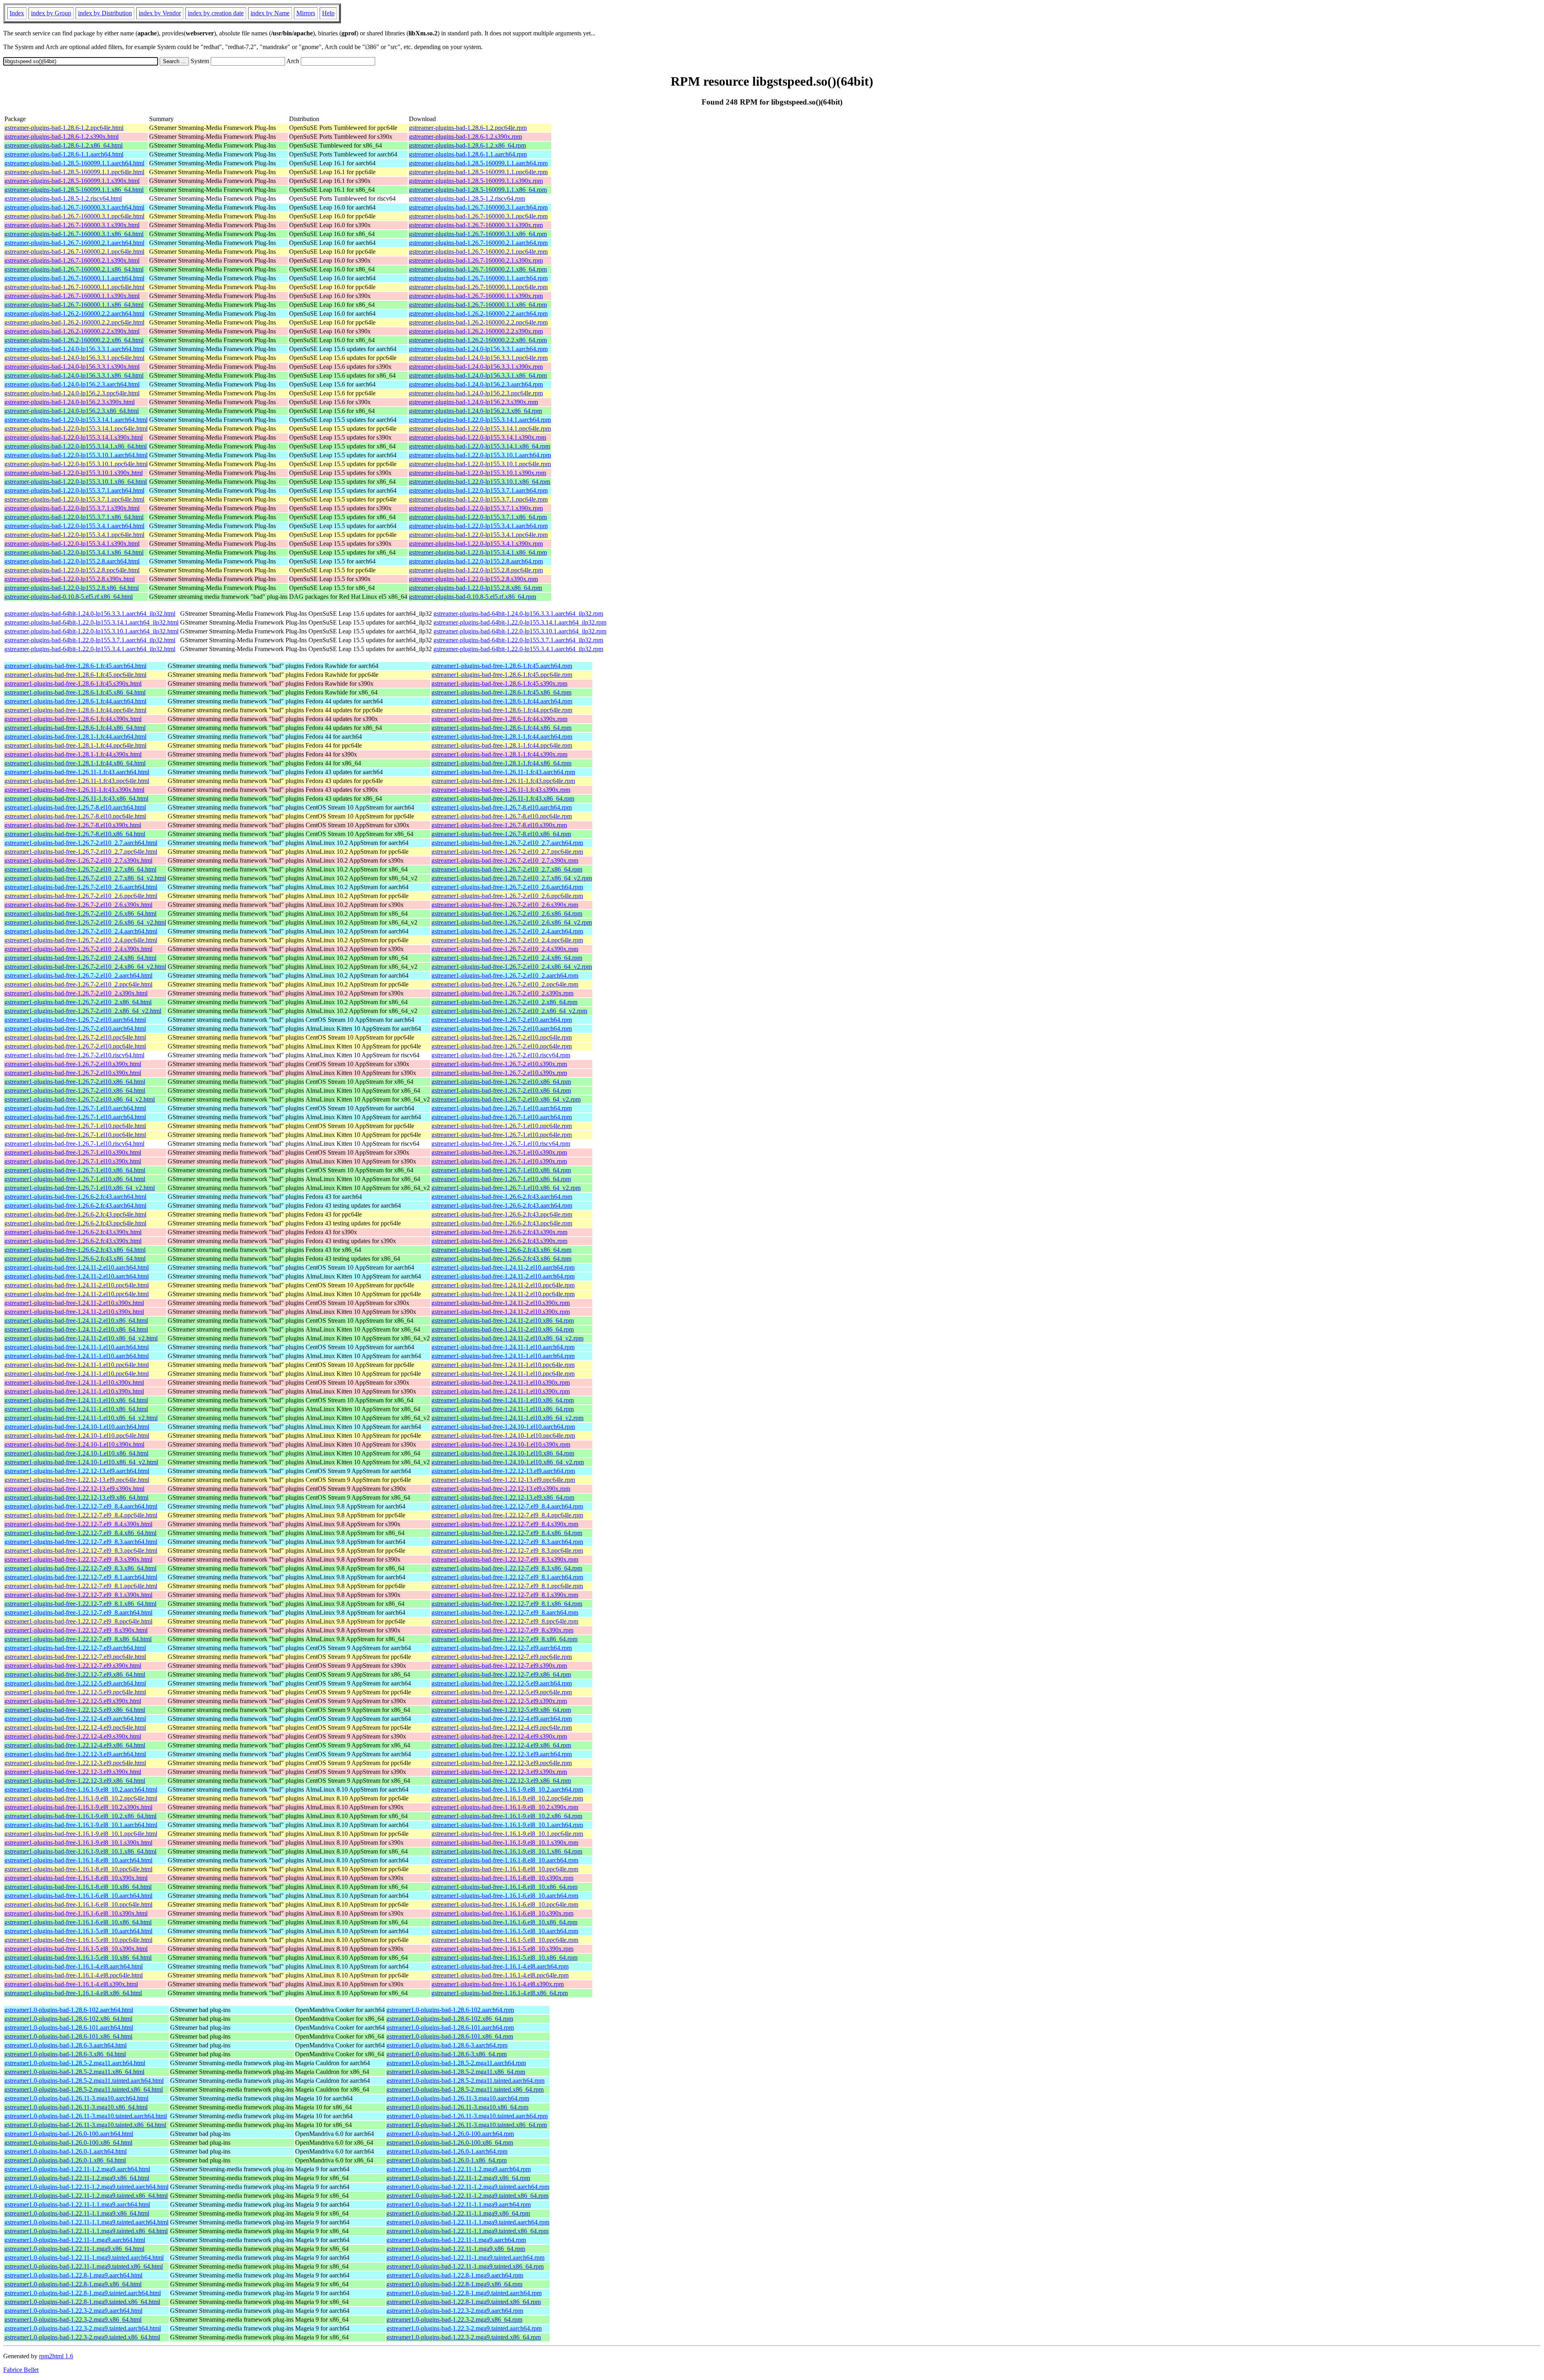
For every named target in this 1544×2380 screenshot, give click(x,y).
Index (17, 13)
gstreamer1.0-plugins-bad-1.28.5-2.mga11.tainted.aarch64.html (84, 2081)
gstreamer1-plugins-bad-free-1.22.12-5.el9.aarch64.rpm (502, 1683)
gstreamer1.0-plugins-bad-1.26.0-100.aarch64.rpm (450, 2134)
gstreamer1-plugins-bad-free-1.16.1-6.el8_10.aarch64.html (78, 1896)
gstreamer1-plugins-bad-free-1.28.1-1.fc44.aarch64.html (75, 737)
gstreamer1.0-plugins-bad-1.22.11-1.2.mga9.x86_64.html (77, 2178)
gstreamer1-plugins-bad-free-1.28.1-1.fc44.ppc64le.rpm (502, 745)
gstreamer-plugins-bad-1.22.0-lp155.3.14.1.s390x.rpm (477, 437)
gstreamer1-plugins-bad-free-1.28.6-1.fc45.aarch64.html (75, 666)
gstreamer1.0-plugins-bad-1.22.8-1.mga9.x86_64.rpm (454, 2284)
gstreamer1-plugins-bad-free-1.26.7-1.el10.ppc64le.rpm (502, 1126)
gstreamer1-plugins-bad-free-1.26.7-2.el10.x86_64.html (75, 1082)
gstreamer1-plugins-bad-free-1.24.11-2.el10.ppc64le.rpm (503, 1285)
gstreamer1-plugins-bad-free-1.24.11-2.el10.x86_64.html (76, 1321)
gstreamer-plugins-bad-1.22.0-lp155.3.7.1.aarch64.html (74, 490)
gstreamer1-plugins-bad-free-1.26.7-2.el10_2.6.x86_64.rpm (507, 914)
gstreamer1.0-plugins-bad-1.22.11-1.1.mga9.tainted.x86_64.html (86, 2231)
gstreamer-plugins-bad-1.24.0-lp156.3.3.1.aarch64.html (74, 349)
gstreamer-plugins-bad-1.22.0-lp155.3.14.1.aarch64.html (76, 420)
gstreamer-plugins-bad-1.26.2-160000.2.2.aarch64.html (74, 313)
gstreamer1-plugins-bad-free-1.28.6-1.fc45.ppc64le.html (75, 675)
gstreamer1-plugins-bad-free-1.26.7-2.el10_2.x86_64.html (78, 1002)
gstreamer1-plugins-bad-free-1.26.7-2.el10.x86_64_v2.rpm (506, 1099)
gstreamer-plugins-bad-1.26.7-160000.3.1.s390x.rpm (476, 225)
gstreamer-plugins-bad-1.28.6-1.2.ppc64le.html (64, 128)
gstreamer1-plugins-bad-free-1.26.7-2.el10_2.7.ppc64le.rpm (507, 852)
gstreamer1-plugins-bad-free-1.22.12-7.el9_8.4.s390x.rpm (505, 1524)
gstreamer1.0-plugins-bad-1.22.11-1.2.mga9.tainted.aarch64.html (86, 2187)
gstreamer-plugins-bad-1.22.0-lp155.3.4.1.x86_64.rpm (478, 552)
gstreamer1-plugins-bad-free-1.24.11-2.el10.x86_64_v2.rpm (507, 1338)
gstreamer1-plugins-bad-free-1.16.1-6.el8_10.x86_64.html (78, 1922)
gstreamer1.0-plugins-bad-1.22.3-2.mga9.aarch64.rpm (455, 2311)
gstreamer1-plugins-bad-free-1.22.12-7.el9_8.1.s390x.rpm (505, 1595)
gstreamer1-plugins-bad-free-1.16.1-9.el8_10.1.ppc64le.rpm (507, 1834)
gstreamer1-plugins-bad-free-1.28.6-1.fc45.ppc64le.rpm (502, 675)
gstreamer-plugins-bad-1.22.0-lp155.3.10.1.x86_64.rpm (479, 482)
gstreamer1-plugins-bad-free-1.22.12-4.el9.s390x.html (73, 1736)
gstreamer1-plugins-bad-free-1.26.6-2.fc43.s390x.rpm (499, 1232)
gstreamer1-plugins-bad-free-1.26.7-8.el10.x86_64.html (75, 834)
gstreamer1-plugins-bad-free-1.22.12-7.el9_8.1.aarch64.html (81, 1577)
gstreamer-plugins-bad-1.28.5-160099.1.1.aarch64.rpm (478, 163)
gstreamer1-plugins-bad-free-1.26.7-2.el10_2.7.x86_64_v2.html (85, 878)
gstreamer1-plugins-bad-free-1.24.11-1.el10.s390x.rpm (501, 1382)
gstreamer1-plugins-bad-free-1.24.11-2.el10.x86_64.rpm (503, 1321)
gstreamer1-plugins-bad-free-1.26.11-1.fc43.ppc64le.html (77, 781)
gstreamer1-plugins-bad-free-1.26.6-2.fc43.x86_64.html (75, 1250)
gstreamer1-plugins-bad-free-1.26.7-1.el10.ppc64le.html (75, 1126)
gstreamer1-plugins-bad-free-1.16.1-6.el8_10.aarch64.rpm (505, 1896)
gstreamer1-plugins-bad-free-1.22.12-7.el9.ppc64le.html (75, 1657)
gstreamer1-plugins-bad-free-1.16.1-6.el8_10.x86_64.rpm (504, 1922)
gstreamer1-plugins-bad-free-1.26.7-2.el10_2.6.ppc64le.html (81, 896)
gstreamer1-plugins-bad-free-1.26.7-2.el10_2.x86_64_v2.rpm (509, 1011)
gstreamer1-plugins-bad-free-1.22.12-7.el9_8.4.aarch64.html (81, 1506)
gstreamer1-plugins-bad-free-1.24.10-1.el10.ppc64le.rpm (503, 1436)
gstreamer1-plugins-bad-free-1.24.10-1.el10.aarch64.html (77, 1427)
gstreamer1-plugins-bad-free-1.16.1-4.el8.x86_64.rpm (500, 1993)
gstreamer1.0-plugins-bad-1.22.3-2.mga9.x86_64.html (73, 2319)
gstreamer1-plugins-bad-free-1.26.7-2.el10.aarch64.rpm (502, 1020)
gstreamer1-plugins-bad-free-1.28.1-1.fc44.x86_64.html (75, 763)
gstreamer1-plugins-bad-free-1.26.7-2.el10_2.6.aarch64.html (81, 887)
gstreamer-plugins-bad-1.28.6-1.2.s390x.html (62, 137)
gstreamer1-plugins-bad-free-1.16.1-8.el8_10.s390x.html (76, 1878)
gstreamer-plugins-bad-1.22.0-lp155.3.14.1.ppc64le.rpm (480, 429)
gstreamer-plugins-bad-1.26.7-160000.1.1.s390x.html (72, 296)
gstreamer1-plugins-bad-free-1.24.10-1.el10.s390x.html (74, 1444)
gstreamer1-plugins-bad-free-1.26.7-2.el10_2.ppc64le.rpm (505, 984)
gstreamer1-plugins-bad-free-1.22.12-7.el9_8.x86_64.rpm (504, 1639)
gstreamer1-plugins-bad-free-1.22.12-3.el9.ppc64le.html (75, 1763)
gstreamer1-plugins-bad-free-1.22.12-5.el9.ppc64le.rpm (502, 1692)
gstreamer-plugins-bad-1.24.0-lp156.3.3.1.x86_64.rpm (478, 375)
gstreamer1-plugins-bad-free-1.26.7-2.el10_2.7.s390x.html (78, 860)
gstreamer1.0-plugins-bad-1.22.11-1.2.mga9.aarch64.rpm (459, 2169)
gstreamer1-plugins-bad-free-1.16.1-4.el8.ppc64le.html (74, 1975)
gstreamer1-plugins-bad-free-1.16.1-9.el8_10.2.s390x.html (78, 1807)
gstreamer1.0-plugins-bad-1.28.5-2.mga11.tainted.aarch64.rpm (465, 2081)
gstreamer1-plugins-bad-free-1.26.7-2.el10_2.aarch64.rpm (505, 975)
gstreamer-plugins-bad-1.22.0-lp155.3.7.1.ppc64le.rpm (478, 499)
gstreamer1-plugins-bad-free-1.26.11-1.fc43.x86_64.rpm (503, 798)
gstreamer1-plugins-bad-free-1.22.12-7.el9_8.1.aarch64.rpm (507, 1577)
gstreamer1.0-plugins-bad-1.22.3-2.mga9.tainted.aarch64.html (83, 2328)
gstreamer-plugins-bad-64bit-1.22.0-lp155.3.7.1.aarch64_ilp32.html (90, 640)
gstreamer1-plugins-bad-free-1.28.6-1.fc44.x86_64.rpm (501, 728)
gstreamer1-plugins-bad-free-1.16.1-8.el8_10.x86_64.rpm (504, 1887)
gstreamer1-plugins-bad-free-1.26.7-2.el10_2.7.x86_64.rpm (507, 869)
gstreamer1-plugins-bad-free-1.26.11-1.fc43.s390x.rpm (501, 790)
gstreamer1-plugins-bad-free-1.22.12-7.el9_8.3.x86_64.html (80, 1568)
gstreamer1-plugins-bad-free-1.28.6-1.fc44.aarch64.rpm (502, 701)
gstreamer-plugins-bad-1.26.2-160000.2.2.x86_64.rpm (478, 340)
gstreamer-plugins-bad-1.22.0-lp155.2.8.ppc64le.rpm (476, 570)
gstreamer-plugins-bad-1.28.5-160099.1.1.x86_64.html (74, 190)
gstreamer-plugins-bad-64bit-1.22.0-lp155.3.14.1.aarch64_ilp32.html (91, 622)
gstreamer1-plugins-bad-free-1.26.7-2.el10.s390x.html (73, 1064)
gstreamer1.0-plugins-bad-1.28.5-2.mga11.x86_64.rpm (456, 2072)
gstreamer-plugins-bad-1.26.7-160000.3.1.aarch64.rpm (478, 207)
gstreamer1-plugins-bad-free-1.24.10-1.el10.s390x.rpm (501, 1444)
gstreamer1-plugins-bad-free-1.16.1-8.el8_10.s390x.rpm (502, 1878)
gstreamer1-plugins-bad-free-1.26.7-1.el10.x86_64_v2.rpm (506, 1188)
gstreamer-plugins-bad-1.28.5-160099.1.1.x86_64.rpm (478, 190)
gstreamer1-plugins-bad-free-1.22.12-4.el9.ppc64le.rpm (502, 1727)
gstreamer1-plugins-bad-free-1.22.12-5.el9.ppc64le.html (75, 1692)
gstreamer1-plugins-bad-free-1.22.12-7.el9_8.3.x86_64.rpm (507, 1568)
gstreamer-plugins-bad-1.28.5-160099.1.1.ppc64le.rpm (478, 172)
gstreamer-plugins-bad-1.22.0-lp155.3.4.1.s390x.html (72, 544)
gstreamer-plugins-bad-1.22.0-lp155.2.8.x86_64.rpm (475, 588)
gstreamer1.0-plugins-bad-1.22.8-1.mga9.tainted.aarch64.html (83, 2293)
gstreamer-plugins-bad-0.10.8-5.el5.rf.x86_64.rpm (472, 597)
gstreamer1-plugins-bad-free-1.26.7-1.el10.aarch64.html (75, 1108)
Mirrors (306, 13)
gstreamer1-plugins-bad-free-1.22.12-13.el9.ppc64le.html (77, 1480)
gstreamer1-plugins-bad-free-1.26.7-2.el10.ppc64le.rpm (502, 1037)
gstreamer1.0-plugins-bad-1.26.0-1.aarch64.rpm (447, 2151)
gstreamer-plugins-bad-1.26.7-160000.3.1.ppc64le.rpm (478, 216)
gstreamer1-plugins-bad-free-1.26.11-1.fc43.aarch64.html (77, 772)
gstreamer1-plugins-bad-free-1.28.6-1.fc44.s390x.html (73, 719)
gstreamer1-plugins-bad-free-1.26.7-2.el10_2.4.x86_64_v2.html (85, 967)
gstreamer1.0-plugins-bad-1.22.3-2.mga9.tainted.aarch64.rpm (464, 2328)
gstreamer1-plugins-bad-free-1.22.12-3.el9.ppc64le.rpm (502, 1763)
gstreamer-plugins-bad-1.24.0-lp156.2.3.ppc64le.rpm (476, 393)
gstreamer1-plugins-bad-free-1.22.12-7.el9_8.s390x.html (76, 1630)
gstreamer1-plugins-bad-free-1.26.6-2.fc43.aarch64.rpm (502, 1197)
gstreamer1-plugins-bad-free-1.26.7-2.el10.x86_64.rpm (501, 1082)
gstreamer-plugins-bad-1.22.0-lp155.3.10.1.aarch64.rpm (480, 455)
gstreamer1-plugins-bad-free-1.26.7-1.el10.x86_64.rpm (501, 1170)
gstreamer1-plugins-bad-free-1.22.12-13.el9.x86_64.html (76, 1497)
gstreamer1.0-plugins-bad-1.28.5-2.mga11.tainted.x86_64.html (84, 2089)
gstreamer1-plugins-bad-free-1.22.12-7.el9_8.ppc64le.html (78, 1621)
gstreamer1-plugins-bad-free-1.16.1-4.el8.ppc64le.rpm (500, 1975)
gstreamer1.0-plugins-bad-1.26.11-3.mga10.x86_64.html (76, 2107)
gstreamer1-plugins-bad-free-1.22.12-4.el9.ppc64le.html (75, 1727)
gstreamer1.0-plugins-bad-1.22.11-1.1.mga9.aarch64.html (77, 2204)
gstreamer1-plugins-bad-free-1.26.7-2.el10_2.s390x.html (76, 993)
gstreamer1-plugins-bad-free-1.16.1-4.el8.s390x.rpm (498, 1984)
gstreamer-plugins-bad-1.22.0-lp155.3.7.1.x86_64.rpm (478, 517)
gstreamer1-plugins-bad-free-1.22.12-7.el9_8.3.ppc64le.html (81, 1551)
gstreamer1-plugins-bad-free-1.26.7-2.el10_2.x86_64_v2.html (83, 1011)
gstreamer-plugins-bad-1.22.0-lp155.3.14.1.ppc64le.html (76, 429)
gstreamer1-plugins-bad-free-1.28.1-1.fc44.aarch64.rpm (502, 737)
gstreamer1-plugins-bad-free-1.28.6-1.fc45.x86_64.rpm (501, 692)
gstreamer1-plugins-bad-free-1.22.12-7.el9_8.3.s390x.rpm (505, 1559)
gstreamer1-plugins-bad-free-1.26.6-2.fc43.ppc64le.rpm (502, 1214)
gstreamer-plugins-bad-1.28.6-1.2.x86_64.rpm (467, 145)
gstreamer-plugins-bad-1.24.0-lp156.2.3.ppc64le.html (72, 393)
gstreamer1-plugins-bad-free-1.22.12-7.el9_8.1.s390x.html (78, 1595)
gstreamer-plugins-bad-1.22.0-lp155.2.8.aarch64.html (72, 561)
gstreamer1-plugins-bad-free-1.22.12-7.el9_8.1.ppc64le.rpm (507, 1586)
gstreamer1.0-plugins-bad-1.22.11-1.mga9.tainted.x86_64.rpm (465, 2266)
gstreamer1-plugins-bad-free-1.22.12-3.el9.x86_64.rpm (501, 1781)
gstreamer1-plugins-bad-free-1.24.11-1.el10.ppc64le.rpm (503, 1365)
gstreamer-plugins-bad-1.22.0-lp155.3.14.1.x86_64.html (76, 446)
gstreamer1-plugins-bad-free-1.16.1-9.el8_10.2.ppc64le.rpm (507, 1798)
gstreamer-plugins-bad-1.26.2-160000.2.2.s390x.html (72, 331)
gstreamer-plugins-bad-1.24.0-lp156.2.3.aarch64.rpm (476, 384)
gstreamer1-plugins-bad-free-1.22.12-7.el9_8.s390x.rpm (502, 1630)
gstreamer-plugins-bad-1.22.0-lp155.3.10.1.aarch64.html (76, 455)
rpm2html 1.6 (56, 2356)
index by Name (270, 13)
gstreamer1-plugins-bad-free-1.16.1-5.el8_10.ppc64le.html (78, 1940)
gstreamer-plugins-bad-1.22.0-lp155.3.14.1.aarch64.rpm (480, 420)
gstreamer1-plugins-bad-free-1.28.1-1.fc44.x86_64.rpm (501, 763)
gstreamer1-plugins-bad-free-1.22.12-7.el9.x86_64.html (75, 1674)
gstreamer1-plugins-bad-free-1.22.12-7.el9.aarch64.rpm (502, 1648)
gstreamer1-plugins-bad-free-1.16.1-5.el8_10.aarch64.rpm (505, 1931)
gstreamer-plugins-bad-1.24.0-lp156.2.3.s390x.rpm (473, 402)
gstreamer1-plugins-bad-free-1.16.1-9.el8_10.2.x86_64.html (80, 1816)
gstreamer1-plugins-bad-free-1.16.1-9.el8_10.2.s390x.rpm (505, 1807)
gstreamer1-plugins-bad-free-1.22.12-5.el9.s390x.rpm (499, 1701)
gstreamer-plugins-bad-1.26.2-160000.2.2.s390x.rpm (476, 331)
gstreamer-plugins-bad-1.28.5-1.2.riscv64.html (63, 198)
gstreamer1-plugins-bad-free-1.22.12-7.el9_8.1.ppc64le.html (81, 1586)
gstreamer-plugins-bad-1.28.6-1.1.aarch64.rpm (468, 154)
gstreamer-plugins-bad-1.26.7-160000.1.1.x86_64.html (74, 305)
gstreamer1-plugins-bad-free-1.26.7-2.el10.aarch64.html (75, 1020)
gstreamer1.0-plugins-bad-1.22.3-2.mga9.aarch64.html (73, 2311)
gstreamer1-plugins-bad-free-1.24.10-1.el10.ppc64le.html (77, 1436)
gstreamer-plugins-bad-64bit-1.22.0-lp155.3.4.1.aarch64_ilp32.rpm (518, 649)
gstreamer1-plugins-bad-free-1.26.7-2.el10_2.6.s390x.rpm (505, 905)
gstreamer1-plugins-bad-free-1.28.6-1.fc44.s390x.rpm (499, 719)
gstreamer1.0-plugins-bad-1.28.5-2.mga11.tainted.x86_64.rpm (465, 2089)
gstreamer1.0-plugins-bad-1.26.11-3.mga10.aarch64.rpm (458, 2098)
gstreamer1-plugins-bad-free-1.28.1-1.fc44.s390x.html (73, 754)
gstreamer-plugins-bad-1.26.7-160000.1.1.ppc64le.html (74, 287)
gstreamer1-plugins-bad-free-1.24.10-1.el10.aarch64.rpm (503, 1427)
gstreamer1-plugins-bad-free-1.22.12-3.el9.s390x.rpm (499, 1772)
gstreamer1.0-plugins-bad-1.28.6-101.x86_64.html (68, 2036)
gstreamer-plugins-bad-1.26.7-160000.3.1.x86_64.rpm (478, 234)
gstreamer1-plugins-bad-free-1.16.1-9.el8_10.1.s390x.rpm (505, 1843)
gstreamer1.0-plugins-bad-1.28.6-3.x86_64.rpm (447, 2054)
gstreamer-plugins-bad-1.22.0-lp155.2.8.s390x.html (70, 579)
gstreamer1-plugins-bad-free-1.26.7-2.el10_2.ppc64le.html (78, 984)
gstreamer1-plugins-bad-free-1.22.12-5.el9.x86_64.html (75, 1710)
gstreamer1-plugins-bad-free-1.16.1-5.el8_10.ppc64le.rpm (505, 1940)
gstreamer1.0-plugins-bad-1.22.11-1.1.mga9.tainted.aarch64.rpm (468, 2222)
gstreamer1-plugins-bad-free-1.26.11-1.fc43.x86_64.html (76, 798)
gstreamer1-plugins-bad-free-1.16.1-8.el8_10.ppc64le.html (78, 1869)
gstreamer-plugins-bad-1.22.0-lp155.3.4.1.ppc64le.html (74, 535)
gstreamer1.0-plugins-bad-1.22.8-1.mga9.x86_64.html (73, 2284)
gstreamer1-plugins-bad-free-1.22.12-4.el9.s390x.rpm (499, 1736)
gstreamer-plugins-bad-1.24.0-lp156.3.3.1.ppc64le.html (74, 358)
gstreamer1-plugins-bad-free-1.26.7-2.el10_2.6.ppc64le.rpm (507, 896)
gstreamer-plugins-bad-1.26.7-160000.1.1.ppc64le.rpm (478, 287)
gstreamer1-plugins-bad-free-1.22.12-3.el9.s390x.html (73, 1772)
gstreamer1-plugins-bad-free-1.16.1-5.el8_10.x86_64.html (78, 1958)
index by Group (51, 13)
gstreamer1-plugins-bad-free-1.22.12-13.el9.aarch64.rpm (503, 1471)
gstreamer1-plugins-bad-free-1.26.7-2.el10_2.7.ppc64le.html (81, 852)
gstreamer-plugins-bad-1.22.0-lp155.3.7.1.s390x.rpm (476, 508)
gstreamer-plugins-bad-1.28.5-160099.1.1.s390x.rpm (476, 181)
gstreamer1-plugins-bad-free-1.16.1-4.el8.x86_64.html (73, 1993)
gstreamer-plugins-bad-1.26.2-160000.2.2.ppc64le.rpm (478, 322)
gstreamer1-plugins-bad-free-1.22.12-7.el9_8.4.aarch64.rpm (507, 1506)
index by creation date (216, 13)
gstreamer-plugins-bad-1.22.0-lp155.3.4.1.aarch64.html (74, 526)
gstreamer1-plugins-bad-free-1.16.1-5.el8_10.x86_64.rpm (504, 1958)
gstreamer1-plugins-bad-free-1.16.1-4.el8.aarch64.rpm (500, 1966)
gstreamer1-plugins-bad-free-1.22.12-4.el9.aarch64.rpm (502, 1719)
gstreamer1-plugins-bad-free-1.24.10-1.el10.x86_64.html (76, 1453)
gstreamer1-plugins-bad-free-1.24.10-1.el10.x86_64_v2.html (81, 1462)
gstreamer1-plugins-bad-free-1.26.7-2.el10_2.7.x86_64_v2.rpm (512, 878)
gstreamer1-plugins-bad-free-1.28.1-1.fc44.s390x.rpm (499, 754)
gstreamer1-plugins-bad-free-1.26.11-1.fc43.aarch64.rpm (503, 772)
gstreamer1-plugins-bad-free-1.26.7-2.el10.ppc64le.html (75, 1037)
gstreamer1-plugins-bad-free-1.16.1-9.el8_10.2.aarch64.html (81, 1789)
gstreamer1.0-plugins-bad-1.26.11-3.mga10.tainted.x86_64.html (85, 2125)
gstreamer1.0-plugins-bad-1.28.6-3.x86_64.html (65, 2054)
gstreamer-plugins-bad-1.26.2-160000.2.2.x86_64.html (74, 340)
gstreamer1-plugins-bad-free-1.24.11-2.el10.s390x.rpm (501, 1303)
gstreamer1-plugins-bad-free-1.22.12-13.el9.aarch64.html (77, 1471)
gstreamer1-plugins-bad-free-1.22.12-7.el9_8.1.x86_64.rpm (507, 1604)
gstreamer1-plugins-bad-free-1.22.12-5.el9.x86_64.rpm (501, 1710)
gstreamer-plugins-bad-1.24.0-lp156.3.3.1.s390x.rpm (476, 367)
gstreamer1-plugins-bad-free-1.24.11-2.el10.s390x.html (74, 1303)
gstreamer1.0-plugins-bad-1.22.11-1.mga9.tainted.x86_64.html (84, 2266)
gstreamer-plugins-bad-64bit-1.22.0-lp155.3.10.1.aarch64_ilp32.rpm (520, 631)
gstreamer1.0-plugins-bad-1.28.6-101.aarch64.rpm (450, 2028)
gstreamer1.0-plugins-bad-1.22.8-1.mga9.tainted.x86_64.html (82, 2302)
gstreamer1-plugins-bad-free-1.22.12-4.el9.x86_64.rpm (501, 1745)
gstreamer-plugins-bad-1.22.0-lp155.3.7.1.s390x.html (72, 508)
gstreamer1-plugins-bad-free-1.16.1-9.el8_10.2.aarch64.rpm (507, 1789)
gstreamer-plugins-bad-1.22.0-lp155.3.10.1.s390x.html (74, 473)
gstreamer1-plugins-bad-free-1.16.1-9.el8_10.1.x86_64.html (80, 1851)
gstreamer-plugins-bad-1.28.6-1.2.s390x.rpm (465, 137)
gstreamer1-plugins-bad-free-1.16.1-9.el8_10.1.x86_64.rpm (507, 1851)
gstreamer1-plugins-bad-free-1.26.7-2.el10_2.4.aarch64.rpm (507, 931)
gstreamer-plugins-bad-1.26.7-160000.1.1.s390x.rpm (476, 296)
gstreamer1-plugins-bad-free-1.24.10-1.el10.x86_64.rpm (503, 1453)
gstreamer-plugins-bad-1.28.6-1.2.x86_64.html (64, 145)
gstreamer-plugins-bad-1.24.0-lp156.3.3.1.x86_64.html (74, 375)
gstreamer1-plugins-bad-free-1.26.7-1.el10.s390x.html (73, 1152)
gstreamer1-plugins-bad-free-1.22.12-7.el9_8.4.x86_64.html (80, 1533)
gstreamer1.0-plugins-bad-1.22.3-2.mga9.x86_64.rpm (454, 2319)
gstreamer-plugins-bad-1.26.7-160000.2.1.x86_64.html (74, 269)
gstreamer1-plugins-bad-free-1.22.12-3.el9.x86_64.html (75, 1781)
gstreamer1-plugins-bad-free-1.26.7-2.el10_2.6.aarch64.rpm (507, 887)
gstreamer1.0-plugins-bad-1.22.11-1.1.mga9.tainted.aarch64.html (86, 2222)
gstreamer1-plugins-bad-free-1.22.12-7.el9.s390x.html (73, 1666)
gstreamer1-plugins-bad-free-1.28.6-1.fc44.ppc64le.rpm (502, 710)
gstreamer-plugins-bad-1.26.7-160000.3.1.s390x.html (72, 225)
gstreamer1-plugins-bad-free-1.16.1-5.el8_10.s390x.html (76, 1949)
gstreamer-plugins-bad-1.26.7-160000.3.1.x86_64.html (74, 234)
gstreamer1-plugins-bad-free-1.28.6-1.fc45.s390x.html (73, 683)
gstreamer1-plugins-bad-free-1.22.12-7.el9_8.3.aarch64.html (81, 1542)
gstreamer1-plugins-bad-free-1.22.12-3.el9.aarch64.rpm (502, 1754)
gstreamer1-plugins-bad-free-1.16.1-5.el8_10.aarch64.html (78, 1931)
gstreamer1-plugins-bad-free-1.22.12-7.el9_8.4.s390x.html (78, 1524)
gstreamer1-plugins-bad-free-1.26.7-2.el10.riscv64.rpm (501, 1055)
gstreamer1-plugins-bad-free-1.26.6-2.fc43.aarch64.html (75, 1197)
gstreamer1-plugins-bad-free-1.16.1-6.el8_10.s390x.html (76, 1913)
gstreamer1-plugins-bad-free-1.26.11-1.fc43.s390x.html (74, 790)
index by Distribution (105, 13)
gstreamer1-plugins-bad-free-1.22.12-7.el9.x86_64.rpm (501, 1674)
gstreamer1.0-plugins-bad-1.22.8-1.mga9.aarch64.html (73, 2275)
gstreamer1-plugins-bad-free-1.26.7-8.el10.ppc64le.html (75, 816)
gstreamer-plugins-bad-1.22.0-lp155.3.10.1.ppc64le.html (76, 464)
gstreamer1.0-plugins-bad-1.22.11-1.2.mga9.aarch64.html (77, 2169)
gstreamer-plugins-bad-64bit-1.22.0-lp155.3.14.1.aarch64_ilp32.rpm (520, 622)
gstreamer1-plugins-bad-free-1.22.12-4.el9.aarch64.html (75, 1719)
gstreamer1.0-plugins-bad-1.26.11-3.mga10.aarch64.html (76, 2098)
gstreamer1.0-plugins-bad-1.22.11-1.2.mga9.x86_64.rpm (458, 2178)
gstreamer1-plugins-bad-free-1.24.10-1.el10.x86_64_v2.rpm (508, 1462)
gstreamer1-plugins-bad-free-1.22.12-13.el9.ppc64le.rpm (503, 1480)
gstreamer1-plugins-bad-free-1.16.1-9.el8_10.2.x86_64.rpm (507, 1816)
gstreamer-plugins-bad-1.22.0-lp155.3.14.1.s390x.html (74, 437)
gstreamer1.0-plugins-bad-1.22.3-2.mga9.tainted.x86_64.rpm (464, 2337)
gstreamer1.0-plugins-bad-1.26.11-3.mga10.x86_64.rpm (457, 2107)
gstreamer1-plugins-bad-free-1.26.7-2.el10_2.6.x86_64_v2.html (85, 922)
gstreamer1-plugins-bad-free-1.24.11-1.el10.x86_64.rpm (503, 1400)
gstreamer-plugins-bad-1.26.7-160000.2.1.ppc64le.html (74, 252)
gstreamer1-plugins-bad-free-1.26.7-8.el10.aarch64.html (75, 807)
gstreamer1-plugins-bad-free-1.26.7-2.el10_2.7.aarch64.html (81, 843)
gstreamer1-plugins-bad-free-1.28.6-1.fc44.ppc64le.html (75, 710)
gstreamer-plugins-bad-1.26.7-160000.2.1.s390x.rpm (476, 260)
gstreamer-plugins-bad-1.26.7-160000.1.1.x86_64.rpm (478, 305)
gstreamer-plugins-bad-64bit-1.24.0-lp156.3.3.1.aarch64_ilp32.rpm (518, 613)
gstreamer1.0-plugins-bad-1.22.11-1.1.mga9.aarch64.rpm (459, 2204)
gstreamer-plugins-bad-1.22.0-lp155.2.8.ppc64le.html (72, 570)
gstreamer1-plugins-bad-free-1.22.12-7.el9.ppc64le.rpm (502, 1657)
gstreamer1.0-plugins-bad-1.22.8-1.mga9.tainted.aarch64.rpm (464, 2293)
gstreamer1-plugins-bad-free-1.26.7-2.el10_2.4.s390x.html (78, 949)
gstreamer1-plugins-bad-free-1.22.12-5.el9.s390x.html (73, 1701)
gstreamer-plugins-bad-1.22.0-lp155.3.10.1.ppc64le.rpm (480, 464)
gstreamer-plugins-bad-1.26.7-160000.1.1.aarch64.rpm (478, 278)
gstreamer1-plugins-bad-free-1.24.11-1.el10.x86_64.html (76, 1400)
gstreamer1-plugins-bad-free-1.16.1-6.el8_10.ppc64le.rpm (505, 1904)
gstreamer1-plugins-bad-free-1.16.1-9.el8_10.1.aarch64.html (81, 1825)
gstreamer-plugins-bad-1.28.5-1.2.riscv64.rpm (467, 198)
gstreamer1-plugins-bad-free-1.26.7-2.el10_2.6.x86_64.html (80, 914)
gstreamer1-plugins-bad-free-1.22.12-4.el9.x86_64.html (75, 1745)
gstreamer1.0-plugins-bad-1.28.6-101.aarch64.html (69, 2028)
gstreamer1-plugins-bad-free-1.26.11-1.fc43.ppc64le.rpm (503, 781)
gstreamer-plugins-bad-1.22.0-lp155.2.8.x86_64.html (72, 588)
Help (328, 13)
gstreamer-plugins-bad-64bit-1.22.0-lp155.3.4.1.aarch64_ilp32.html (90, 649)
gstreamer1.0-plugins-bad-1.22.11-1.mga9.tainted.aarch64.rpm (465, 2258)
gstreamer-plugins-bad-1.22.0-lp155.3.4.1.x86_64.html (74, 552)
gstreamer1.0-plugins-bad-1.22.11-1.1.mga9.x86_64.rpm (458, 2213)
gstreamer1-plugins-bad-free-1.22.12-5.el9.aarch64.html (75, 1683)
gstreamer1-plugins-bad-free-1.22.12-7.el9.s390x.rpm (499, 1666)
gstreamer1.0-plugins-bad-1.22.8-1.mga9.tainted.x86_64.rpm (464, 2302)
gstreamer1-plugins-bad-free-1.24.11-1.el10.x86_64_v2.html (81, 1418)
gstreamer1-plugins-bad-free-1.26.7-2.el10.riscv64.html (74, 1055)
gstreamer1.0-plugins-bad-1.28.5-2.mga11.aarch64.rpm (456, 2063)
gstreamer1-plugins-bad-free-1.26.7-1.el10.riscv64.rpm (501, 1144)
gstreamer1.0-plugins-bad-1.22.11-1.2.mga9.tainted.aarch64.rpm (468, 2187)
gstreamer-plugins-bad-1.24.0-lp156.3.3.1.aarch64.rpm (478, 349)
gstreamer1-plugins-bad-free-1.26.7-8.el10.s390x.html (73, 825)
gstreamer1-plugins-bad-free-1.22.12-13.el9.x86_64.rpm (503, 1497)
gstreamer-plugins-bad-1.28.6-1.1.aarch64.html (64, 154)
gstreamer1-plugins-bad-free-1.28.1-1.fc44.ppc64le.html (75, 745)
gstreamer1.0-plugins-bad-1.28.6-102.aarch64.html (69, 2010)
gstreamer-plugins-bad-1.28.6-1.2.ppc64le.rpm (468, 128)
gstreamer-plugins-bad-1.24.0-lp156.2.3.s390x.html (70, 402)
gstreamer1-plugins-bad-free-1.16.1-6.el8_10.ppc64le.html (78, 1904)
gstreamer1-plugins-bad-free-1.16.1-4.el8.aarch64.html (74, 1966)
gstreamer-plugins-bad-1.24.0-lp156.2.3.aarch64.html (72, 384)
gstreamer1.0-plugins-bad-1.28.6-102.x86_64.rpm (450, 2019)
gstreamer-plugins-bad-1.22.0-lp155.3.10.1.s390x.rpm (477, 473)
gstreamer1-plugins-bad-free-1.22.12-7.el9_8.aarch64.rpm (505, 1612)
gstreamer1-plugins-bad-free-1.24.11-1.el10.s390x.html (74, 1382)
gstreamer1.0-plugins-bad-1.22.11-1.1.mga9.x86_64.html (77, 2213)
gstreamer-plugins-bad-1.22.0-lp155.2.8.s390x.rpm (473, 579)
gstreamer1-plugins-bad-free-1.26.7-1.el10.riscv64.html (74, 1144)
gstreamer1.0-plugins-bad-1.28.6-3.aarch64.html (66, 2045)
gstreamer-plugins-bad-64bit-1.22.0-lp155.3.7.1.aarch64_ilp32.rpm (518, 640)
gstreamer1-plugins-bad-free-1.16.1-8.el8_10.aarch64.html (78, 1860)
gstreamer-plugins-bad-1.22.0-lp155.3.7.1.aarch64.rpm (478, 490)
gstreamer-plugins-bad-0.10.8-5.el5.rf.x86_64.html (69, 597)
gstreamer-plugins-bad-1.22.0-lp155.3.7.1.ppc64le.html (74, 499)
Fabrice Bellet (21, 2370)
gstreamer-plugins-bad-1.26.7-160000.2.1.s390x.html (72, 260)
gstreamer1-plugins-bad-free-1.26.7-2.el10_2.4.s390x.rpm (505, 949)
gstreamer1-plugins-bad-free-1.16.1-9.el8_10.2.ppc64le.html (81, 1798)
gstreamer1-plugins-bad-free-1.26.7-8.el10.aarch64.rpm (502, 807)
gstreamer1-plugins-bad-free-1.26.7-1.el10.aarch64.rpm (502, 1108)
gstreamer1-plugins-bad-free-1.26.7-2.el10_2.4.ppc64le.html (81, 940)
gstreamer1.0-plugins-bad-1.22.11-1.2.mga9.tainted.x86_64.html (86, 2196)
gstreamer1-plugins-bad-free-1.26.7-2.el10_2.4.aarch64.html (81, 931)
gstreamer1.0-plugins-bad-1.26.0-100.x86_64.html (68, 2143)
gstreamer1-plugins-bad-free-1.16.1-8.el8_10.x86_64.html (78, 1887)
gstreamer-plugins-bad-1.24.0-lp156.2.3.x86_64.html (72, 411)
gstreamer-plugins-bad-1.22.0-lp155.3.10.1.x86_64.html (76, 482)
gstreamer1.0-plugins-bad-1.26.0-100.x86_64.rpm (450, 2143)
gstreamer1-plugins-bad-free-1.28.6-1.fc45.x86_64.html (75, 692)
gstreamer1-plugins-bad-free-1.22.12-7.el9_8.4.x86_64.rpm (507, 1533)
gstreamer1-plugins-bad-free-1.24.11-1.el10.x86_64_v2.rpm (507, 1418)
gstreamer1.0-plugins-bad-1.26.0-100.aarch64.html (69, 2134)
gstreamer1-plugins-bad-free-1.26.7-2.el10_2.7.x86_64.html (80, 869)
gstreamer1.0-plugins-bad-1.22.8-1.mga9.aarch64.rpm (455, 2275)
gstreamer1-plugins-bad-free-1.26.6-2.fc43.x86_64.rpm (501, 1250)
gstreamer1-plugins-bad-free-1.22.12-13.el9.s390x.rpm (501, 1489)
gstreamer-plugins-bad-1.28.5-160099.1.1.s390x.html (72, 181)
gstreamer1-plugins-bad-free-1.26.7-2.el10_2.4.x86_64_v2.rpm (512, 967)
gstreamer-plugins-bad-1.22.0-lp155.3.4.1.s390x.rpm (476, 544)
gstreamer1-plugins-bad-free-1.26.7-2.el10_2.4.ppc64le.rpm (507, 940)
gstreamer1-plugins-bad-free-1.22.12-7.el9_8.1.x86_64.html (80, 1604)
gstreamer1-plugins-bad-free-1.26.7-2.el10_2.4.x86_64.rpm (507, 958)
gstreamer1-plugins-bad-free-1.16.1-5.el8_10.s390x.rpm (502, 1949)
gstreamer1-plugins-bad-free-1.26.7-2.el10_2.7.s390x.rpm (505, 860)
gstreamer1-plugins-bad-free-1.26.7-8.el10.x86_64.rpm (501, 834)
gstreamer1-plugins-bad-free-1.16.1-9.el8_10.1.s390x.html (78, 1843)
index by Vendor (160, 13)
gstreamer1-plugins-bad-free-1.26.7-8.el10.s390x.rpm (499, 825)
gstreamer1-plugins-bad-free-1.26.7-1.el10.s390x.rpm (499, 1152)
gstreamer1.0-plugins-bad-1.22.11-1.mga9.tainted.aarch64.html (84, 2258)
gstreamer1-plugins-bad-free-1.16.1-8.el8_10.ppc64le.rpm (505, 1869)
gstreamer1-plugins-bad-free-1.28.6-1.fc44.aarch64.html (75, 701)
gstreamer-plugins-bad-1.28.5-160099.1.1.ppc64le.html (74, 172)
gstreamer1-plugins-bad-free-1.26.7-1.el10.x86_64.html (75, 1170)
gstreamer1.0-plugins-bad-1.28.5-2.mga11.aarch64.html (75, 2063)
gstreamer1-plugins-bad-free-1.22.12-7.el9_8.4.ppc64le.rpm (507, 1515)
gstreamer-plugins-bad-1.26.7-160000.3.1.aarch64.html (74, 207)
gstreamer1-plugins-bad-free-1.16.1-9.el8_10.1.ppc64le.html (81, 1834)
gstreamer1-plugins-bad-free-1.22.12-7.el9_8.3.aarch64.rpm (507, 1542)
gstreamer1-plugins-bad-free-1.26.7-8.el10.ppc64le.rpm (502, 816)
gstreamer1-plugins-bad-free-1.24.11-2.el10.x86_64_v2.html (81, 1338)
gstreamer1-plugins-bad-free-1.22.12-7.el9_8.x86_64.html (78, 1639)
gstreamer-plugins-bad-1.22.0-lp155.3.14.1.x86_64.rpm (479, 446)
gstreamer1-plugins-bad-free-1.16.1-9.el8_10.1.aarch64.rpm (507, 1825)
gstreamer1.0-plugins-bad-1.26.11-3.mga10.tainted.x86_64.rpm (467, 2125)
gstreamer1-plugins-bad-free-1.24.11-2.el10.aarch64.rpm (503, 1267)
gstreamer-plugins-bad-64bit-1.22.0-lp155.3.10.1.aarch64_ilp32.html (91, 631)
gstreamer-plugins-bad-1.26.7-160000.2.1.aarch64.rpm (478, 243)
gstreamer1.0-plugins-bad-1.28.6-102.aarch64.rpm (450, 2010)
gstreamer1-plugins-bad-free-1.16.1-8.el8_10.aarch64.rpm (505, 1860)
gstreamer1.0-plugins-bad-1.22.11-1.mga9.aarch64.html (75, 2240)
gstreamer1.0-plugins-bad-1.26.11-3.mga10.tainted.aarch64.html (86, 2116)
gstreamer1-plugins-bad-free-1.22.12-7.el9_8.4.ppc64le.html (81, 1515)
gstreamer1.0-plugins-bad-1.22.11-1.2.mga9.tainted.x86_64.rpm (467, 2196)
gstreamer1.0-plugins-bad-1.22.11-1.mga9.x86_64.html (74, 2249)
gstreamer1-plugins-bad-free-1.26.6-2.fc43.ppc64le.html (75, 1214)
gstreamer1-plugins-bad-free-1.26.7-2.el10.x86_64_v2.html (80, 1099)
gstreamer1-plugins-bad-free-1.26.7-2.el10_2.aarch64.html (78, 975)
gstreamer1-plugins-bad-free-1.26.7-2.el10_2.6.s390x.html (78, 905)
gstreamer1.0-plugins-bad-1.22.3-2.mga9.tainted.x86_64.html (82, 2337)
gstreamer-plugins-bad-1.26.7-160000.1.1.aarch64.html (74, 278)
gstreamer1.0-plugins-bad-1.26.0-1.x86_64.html (65, 2160)
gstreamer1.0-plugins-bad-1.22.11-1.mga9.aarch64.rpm (456, 2240)
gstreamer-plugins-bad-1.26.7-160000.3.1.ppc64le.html (74, 216)
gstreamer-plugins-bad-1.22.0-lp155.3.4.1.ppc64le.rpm (478, 535)
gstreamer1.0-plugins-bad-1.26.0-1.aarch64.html (66, 2151)
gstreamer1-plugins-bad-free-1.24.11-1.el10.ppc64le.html (77, 1365)
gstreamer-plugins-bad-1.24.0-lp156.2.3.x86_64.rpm (475, 411)
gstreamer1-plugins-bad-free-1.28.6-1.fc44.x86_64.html (75, 728)
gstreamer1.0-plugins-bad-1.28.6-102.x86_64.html (68, 2019)
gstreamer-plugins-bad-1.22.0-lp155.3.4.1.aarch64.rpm (478, 526)
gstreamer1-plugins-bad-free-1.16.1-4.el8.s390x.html (71, 1984)
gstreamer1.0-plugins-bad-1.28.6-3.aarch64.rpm (447, 2045)
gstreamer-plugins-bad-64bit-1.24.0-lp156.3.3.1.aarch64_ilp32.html (90, 613)
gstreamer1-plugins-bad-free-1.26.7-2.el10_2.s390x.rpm (502, 993)
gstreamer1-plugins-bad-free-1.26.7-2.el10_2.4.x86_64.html (80, 958)
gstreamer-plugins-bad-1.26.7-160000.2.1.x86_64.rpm (478, 269)
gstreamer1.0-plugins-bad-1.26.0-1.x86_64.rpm (447, 2160)
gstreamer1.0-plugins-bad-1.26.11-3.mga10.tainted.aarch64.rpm (467, 2116)
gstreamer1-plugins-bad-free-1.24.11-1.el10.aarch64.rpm (503, 1347)
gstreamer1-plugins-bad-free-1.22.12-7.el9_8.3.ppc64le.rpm (507, 1551)
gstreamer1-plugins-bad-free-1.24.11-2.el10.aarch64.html (77, 1267)
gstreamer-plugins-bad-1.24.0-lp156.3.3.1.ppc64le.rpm (478, 358)
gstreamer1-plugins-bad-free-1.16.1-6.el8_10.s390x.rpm (502, 1913)
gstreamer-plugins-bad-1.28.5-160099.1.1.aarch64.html (74, 163)
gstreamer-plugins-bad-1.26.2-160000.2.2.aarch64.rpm (478, 313)
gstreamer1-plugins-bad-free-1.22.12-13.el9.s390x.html (74, 1489)
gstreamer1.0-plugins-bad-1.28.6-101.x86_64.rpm (450, 2036)
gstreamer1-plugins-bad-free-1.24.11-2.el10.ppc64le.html (77, 1285)
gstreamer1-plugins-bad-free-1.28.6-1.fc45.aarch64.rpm (502, 666)
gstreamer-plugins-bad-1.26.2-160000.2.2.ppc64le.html (74, 322)
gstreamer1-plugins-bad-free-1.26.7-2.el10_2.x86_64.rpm (504, 1002)
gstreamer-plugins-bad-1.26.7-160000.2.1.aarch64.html (74, 243)
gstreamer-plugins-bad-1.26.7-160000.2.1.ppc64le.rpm (478, 252)
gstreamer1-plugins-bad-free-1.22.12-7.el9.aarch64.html (75, 1648)
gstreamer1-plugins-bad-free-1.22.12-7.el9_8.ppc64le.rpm (505, 1621)
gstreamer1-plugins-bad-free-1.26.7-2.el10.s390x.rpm (499, 1064)
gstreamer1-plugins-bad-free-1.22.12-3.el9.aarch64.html (75, 1754)
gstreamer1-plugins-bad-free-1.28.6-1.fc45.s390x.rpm (499, 683)
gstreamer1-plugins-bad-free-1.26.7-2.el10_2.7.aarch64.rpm (507, 843)
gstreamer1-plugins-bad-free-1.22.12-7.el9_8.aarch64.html (78, 1612)
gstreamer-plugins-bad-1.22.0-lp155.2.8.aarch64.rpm (476, 561)
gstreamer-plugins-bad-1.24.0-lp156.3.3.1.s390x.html (72, 367)
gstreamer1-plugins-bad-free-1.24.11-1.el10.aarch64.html (77, 1347)
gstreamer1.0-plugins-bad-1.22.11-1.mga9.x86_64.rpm (456, 2249)
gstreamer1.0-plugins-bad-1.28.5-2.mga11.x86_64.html (74, 2072)
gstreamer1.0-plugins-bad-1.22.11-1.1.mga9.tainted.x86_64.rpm (467, 2231)
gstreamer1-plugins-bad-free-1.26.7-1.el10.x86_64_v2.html (80, 1188)
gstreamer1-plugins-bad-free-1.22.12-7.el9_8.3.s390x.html (78, 1559)
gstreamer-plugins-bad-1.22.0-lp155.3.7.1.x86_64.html (74, 517)
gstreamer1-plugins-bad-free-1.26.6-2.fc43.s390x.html (73, 1232)
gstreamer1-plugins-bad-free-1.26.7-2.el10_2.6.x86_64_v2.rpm (512, 922)
